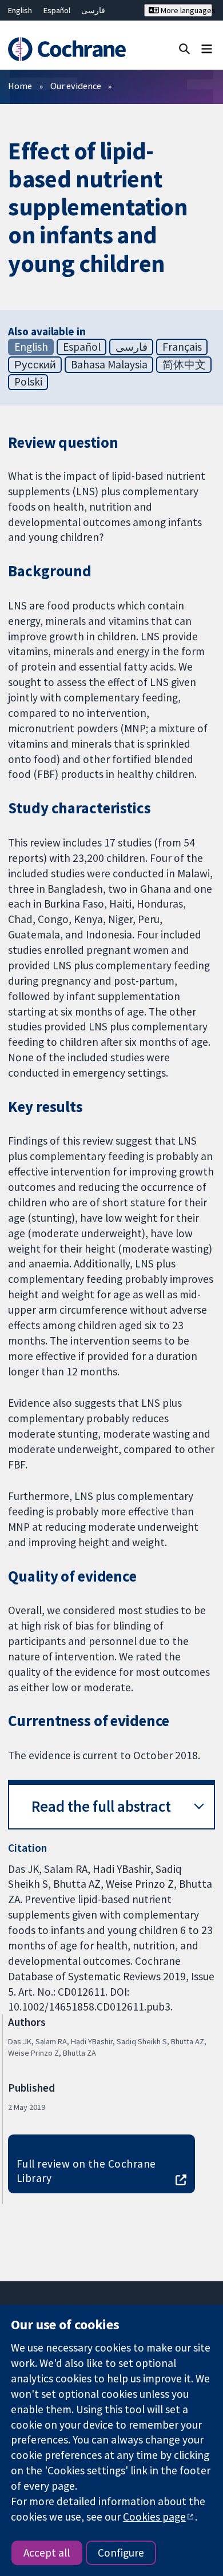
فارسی (93, 10)
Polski (28, 382)
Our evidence (76, 86)
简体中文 (184, 364)
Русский (35, 364)
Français (182, 347)
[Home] (67, 49)
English (20, 10)
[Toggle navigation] (207, 48)
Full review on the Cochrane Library (86, 2171)
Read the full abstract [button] (101, 1806)
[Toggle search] (184, 48)
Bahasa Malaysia (109, 364)
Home (20, 86)
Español (57, 10)
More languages (185, 10)
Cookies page (154, 2517)
